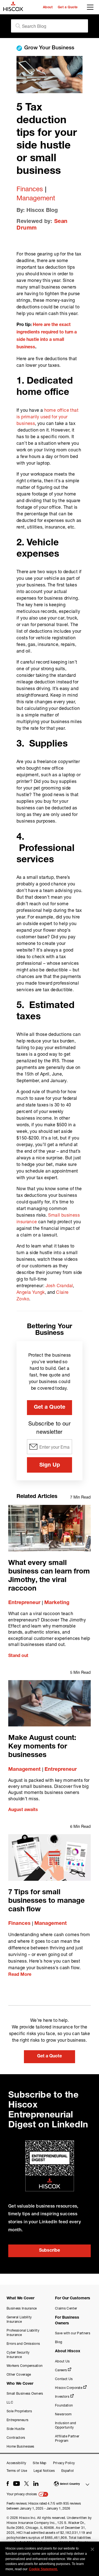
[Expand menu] (91, 9)
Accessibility (16, 2463)
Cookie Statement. (43, 2569)
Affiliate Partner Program (67, 2438)
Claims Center (66, 2308)
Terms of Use (17, 2471)
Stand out (18, 1656)
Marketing (57, 1603)
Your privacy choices (22, 2494)
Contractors (16, 2438)
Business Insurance (22, 2308)
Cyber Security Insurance (18, 2355)
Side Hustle (16, 2429)
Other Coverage (19, 2374)
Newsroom (63, 2414)
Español (68, 2471)
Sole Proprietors (19, 2411)
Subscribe (50, 2251)
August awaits (23, 1810)
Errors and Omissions (23, 2344)
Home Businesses (20, 2446)
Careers (61, 2370)
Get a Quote (68, 7)
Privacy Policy (64, 2463)
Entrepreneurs (17, 2420)
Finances (30, 189)
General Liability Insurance (19, 2319)
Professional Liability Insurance (23, 2333)
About (48, 7)
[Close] (92, 2549)
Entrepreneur (24, 1603)
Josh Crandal (59, 1285)
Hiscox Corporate (69, 2388)
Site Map (40, 2463)
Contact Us (64, 2379)
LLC (10, 2402)
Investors (62, 2396)
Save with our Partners (73, 2333)
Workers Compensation (25, 2366)
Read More (20, 1975)
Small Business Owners (25, 2393)
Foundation (64, 2405)
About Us (62, 2361)
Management (36, 198)
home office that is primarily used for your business (47, 417)
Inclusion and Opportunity (65, 2425)
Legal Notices (44, 2471)
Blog (59, 2342)
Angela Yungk (31, 1292)
